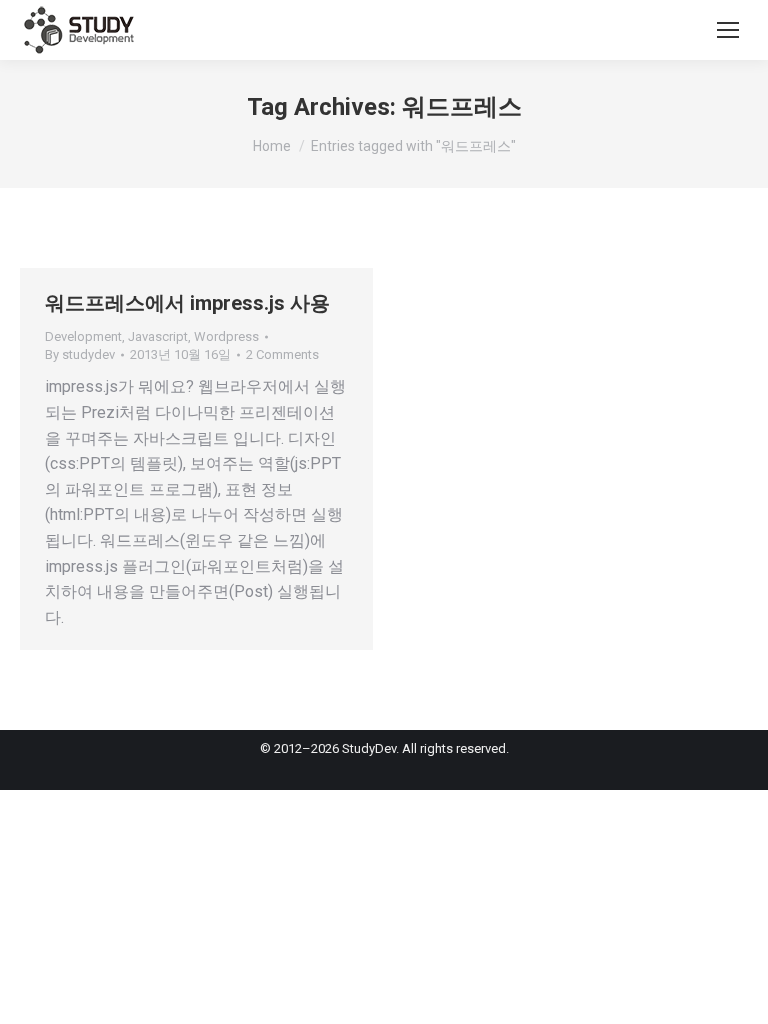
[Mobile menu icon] (728, 30)
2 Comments (282, 354)
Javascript (158, 336)
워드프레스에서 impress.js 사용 (187, 303)
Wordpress (226, 336)
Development (83, 336)
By (80, 354)
